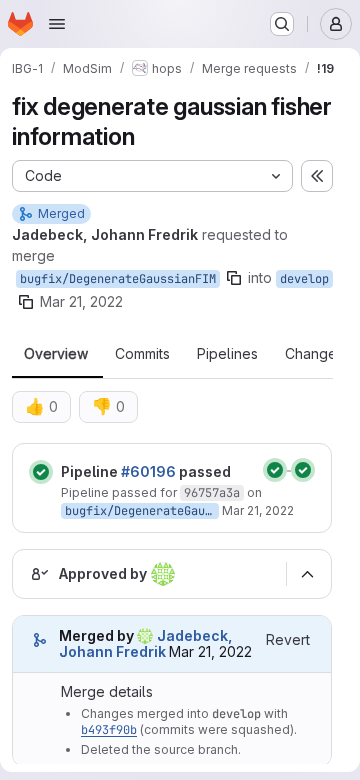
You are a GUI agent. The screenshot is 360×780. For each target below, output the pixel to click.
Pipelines (227, 354)
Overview (56, 354)
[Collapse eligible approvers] (307, 574)
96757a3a (212, 493)
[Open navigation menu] (57, 24)
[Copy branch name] (234, 278)
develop (304, 279)
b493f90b (109, 730)
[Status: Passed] (41, 472)
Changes (314, 354)
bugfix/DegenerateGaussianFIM (118, 279)
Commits (142, 354)
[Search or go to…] (282, 24)
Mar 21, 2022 (81, 301)
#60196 (148, 471)
